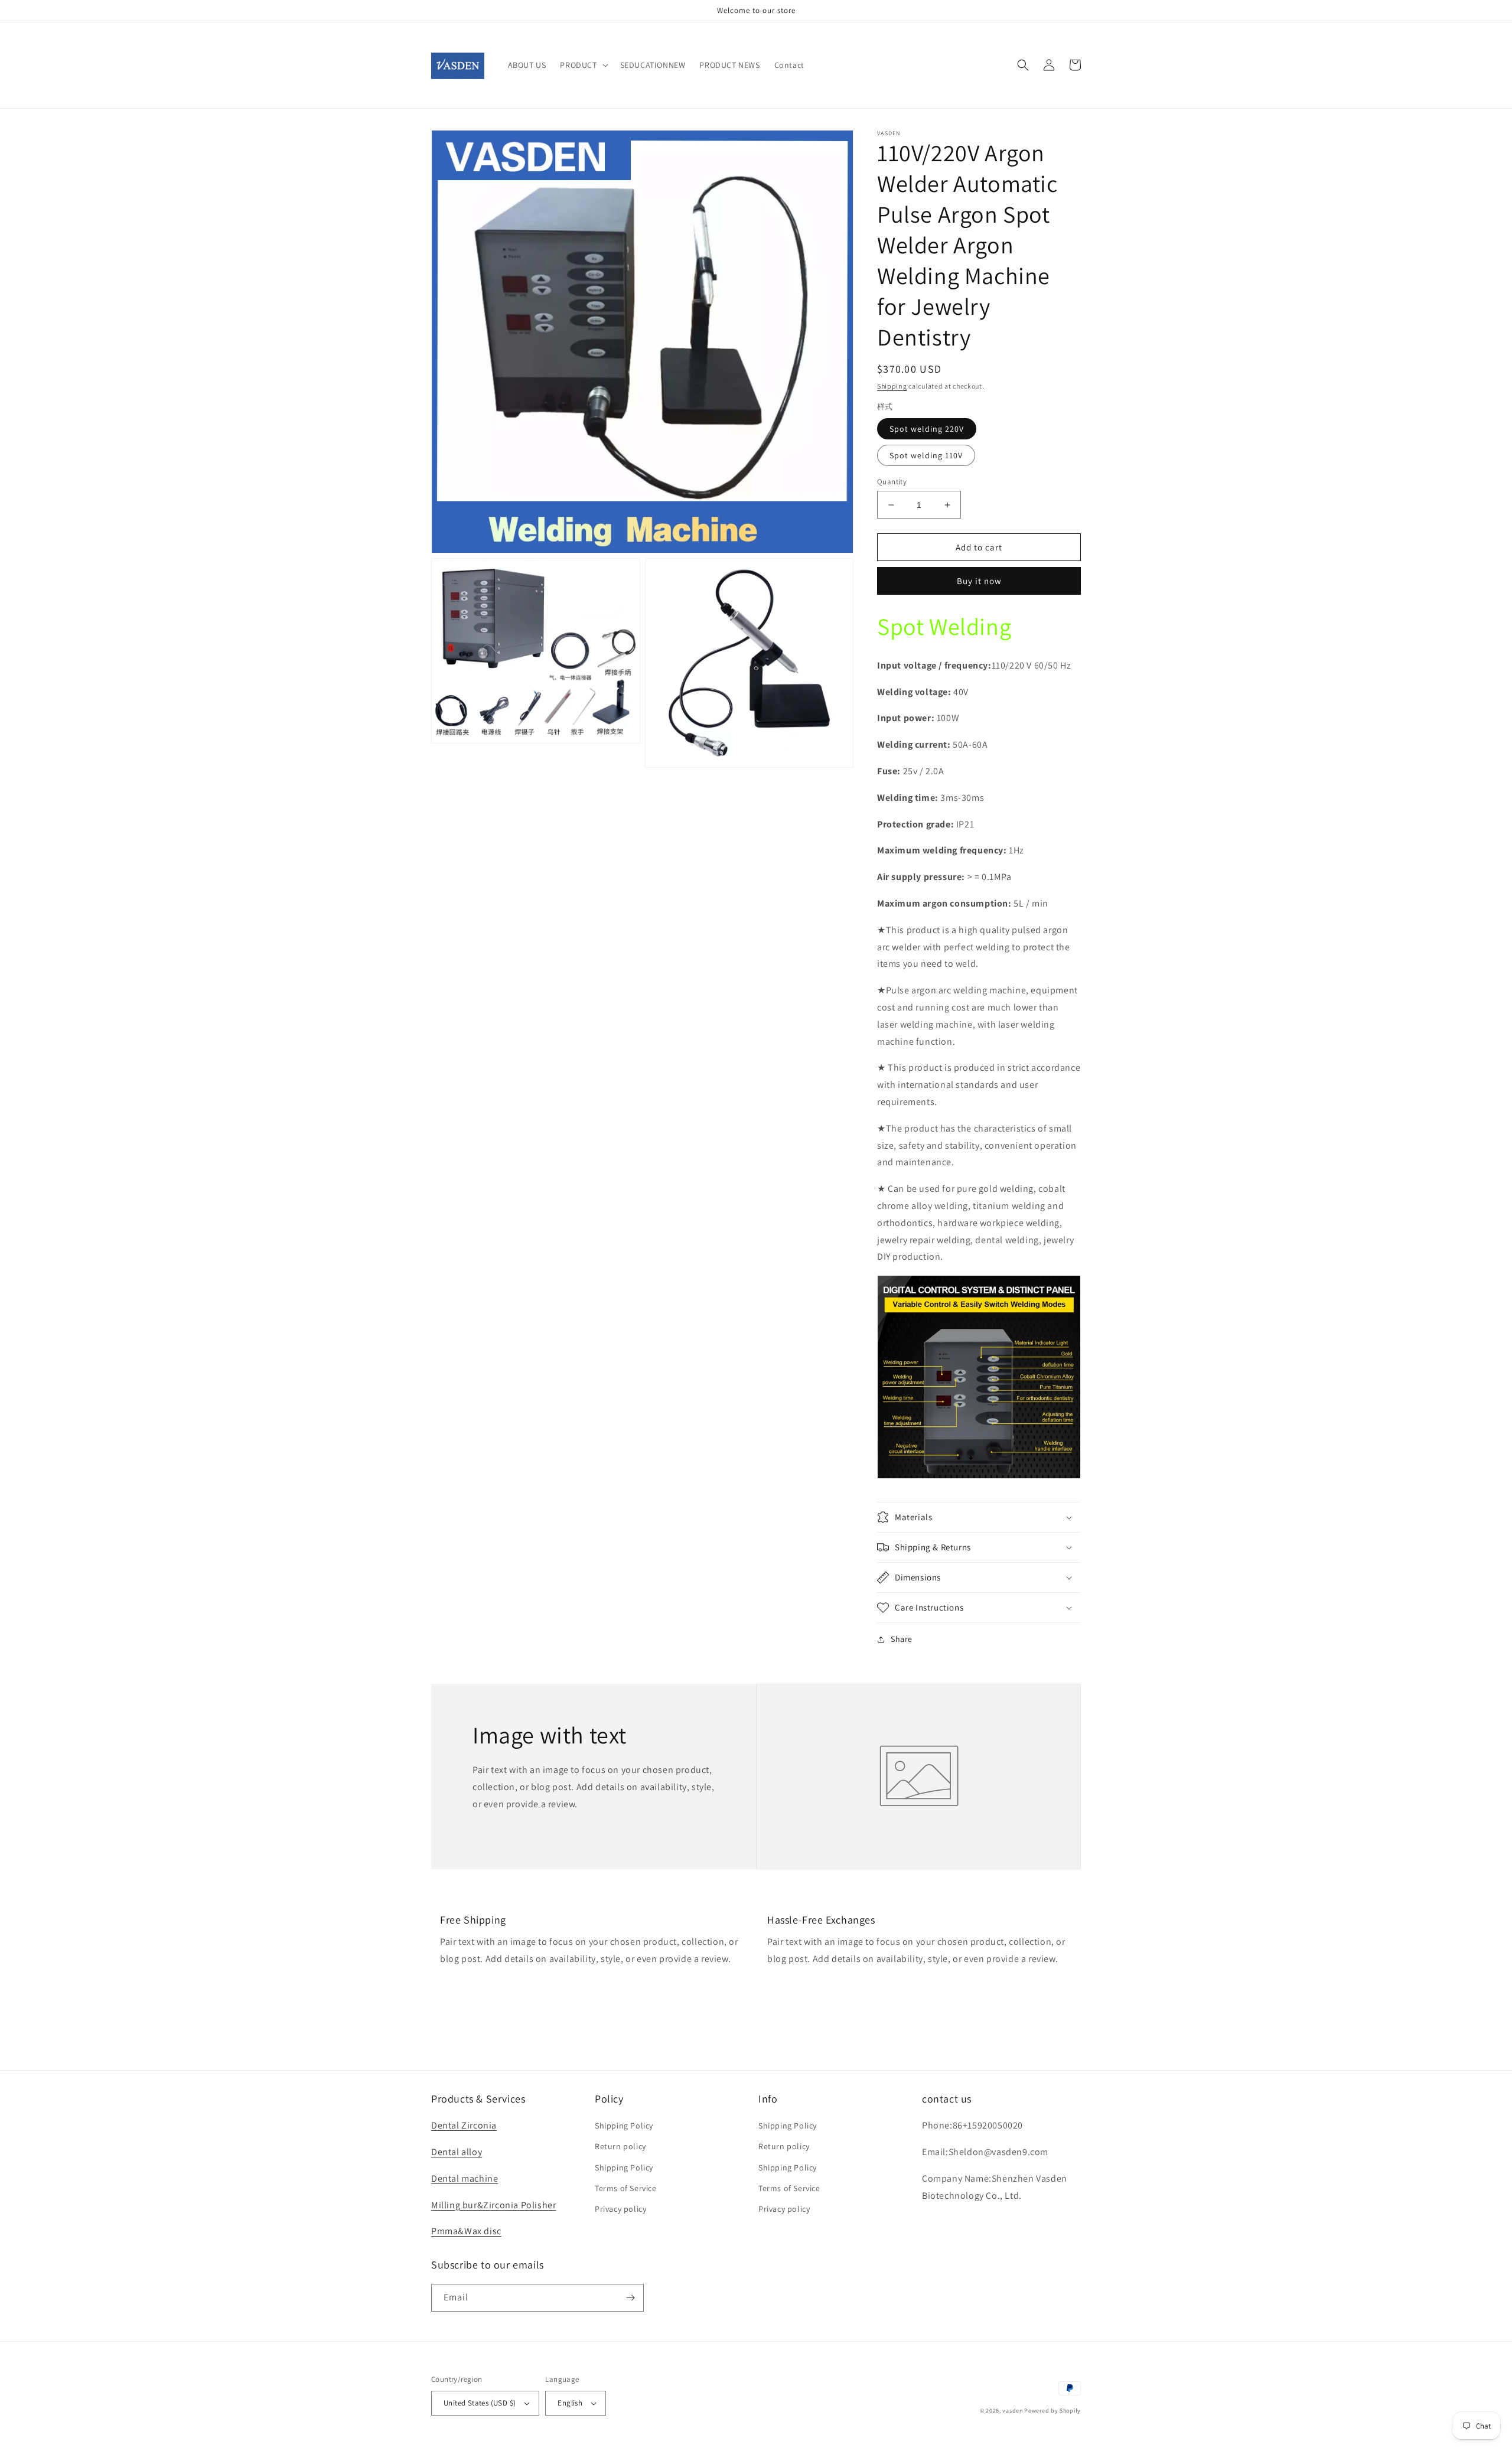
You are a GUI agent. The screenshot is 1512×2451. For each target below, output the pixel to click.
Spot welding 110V (926, 455)
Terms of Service (626, 2188)
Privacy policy (620, 2209)
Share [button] (902, 1639)
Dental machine (465, 2178)
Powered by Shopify (1052, 2411)
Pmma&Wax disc (466, 2231)
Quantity (892, 482)
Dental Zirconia (464, 2125)
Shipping (892, 386)
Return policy (620, 2146)
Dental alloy (457, 2152)
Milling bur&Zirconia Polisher (493, 2205)
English (570, 2403)
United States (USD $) (480, 2403)
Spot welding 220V (927, 429)
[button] (583, 65)
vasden (1012, 2411)
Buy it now (979, 581)
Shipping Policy (624, 2126)
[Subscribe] (630, 2298)
